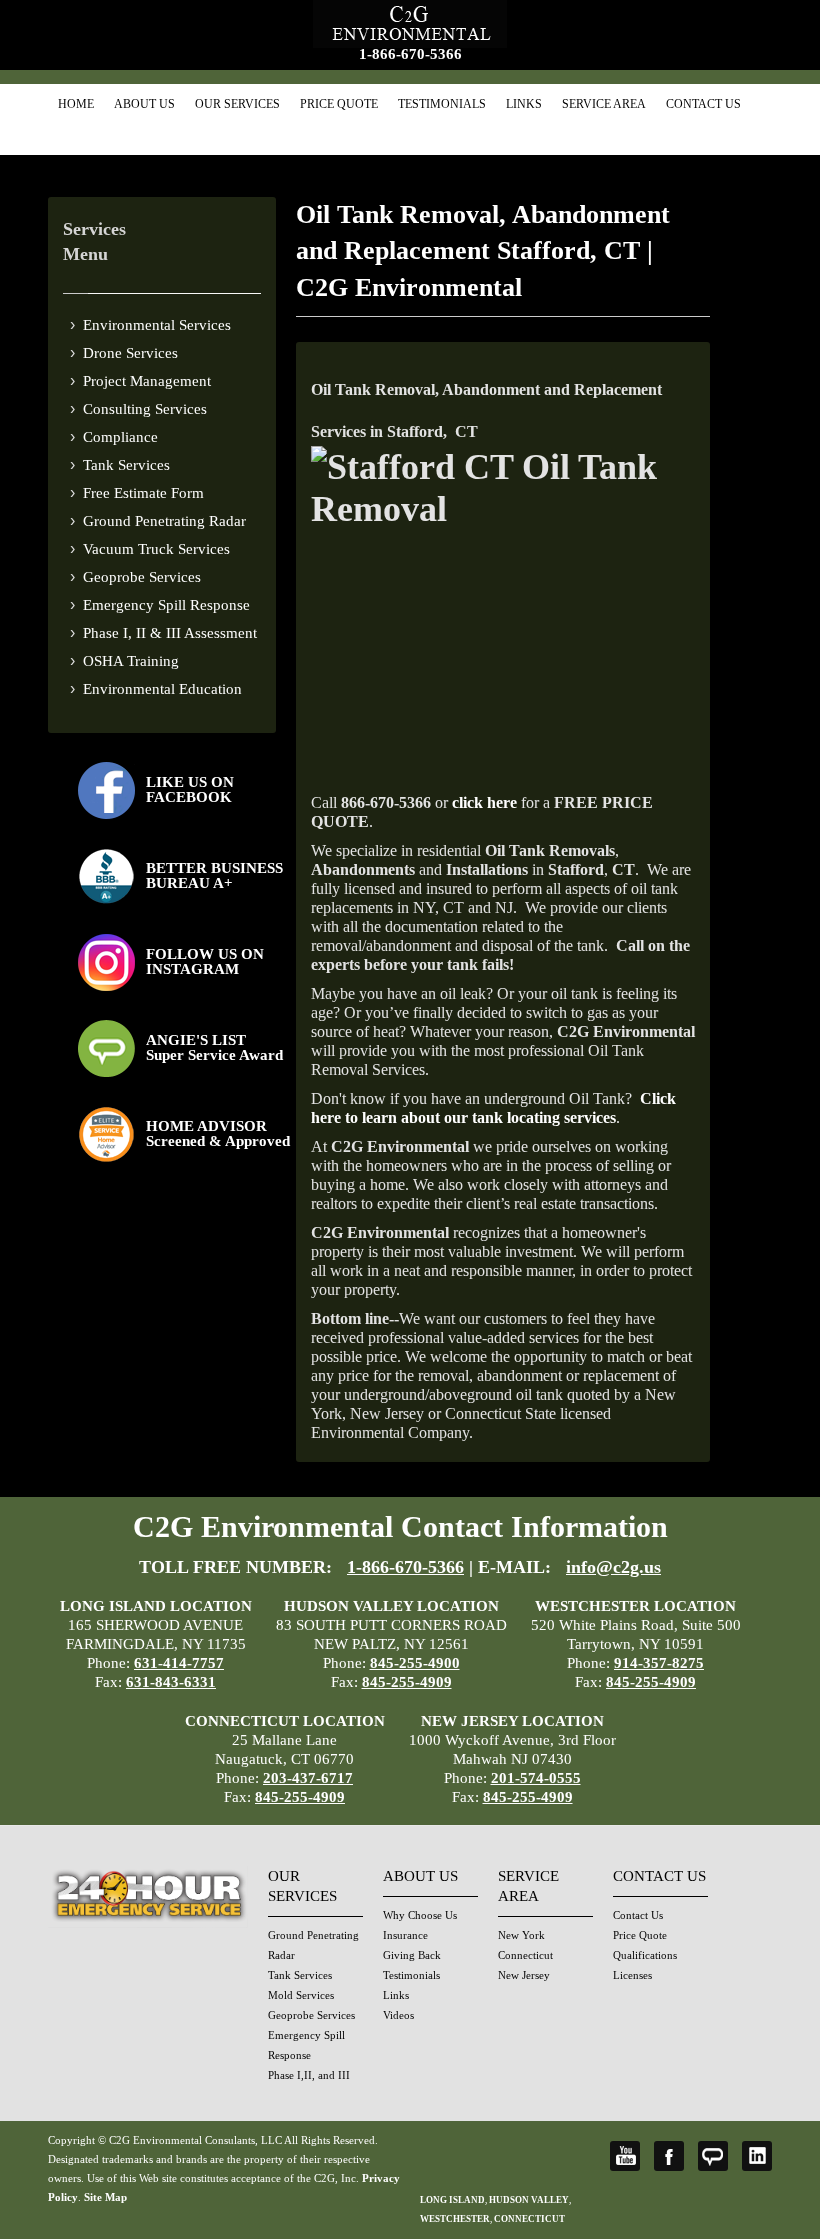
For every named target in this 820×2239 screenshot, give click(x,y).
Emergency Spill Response (166, 605)
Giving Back (412, 1955)
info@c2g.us (613, 1567)
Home (76, 104)
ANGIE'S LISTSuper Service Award (214, 1047)
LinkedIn (757, 2156)
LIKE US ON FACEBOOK (190, 789)
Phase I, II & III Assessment (170, 633)
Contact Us (703, 104)
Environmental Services (157, 325)
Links (524, 104)
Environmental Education (162, 689)
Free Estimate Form (143, 493)
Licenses (632, 1975)
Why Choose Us (420, 1915)
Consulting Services (145, 409)
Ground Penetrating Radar (164, 521)
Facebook (669, 2156)
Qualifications (645, 1955)
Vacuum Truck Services (156, 549)
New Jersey (524, 1975)
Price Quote (339, 104)
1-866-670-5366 (410, 54)
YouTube (625, 2156)
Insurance (405, 1935)
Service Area (604, 104)
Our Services (237, 104)
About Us (144, 104)
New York (521, 1935)
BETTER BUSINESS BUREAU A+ (214, 875)
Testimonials (442, 104)
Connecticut (525, 1955)
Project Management (147, 381)
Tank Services (126, 465)
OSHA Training (131, 661)
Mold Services (301, 1995)
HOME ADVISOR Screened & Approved (218, 1133)
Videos (398, 2015)
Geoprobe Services (142, 577)
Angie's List (713, 2156)
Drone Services (130, 353)
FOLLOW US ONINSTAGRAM (205, 961)
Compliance (120, 437)
